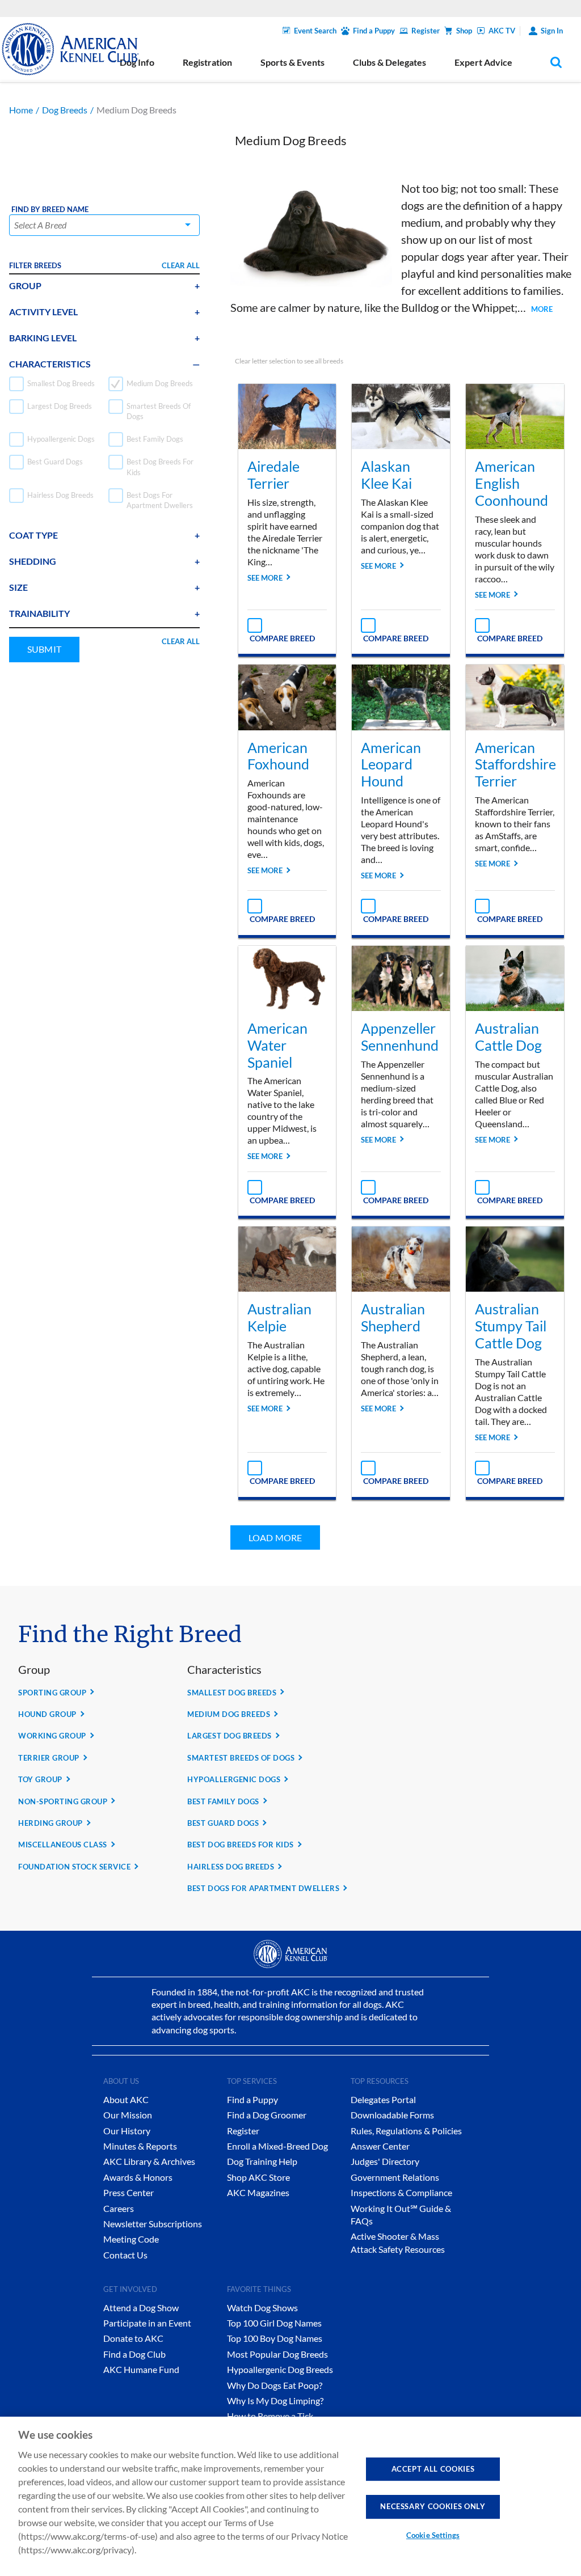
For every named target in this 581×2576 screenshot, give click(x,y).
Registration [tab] (207, 62)
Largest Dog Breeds (229, 1736)
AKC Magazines (258, 2192)
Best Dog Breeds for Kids (240, 1845)
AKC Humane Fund (141, 2369)
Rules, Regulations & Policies (406, 2131)
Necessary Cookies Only (433, 2506)
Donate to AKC (133, 2338)
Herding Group (50, 1823)
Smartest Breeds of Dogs (241, 1758)
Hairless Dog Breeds (231, 1867)
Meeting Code (131, 2239)
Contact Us (125, 2255)
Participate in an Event (147, 2323)
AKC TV (502, 31)
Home (21, 110)
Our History (127, 2131)
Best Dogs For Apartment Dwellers (263, 1888)
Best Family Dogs (223, 1801)
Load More (275, 1537)
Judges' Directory (385, 2161)
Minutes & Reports (140, 2146)
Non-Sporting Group (63, 1801)
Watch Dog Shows (262, 2308)
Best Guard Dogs (223, 1823)
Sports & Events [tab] (292, 62)
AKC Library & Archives (149, 2161)
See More (265, 578)
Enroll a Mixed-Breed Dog (277, 2146)
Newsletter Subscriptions (153, 2224)
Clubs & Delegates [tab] (390, 62)
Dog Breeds (65, 110)
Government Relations (395, 2177)
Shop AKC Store (258, 2177)
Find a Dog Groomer (267, 2115)
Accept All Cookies (433, 2469)
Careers (119, 2208)
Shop (464, 31)
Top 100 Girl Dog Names (274, 2323)
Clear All (181, 265)
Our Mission (128, 2115)
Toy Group (40, 1779)
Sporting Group (52, 1693)
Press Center (129, 2192)
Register (426, 31)
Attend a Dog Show (141, 2308)
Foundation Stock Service (74, 1867)
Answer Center (380, 2146)
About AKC (126, 2099)
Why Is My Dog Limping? (275, 2401)
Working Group (52, 1736)
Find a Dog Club (134, 2354)
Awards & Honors (138, 2177)
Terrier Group (49, 1758)
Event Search (315, 31)
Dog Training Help (262, 2161)
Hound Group (47, 1714)
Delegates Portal (383, 2099)
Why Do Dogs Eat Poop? (275, 2385)
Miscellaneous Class (63, 1845)
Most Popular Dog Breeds (277, 2354)
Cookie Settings (433, 2535)
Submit (44, 649)
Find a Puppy (374, 31)
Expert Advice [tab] (483, 62)
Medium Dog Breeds (229, 1714)
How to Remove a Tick (270, 2416)
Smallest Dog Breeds (232, 1693)
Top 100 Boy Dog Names (275, 2338)
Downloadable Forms (392, 2115)
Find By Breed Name (50, 210)
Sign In (552, 31)
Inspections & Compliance (401, 2192)
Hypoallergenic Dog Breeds (280, 2369)
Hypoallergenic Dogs (234, 1779)
